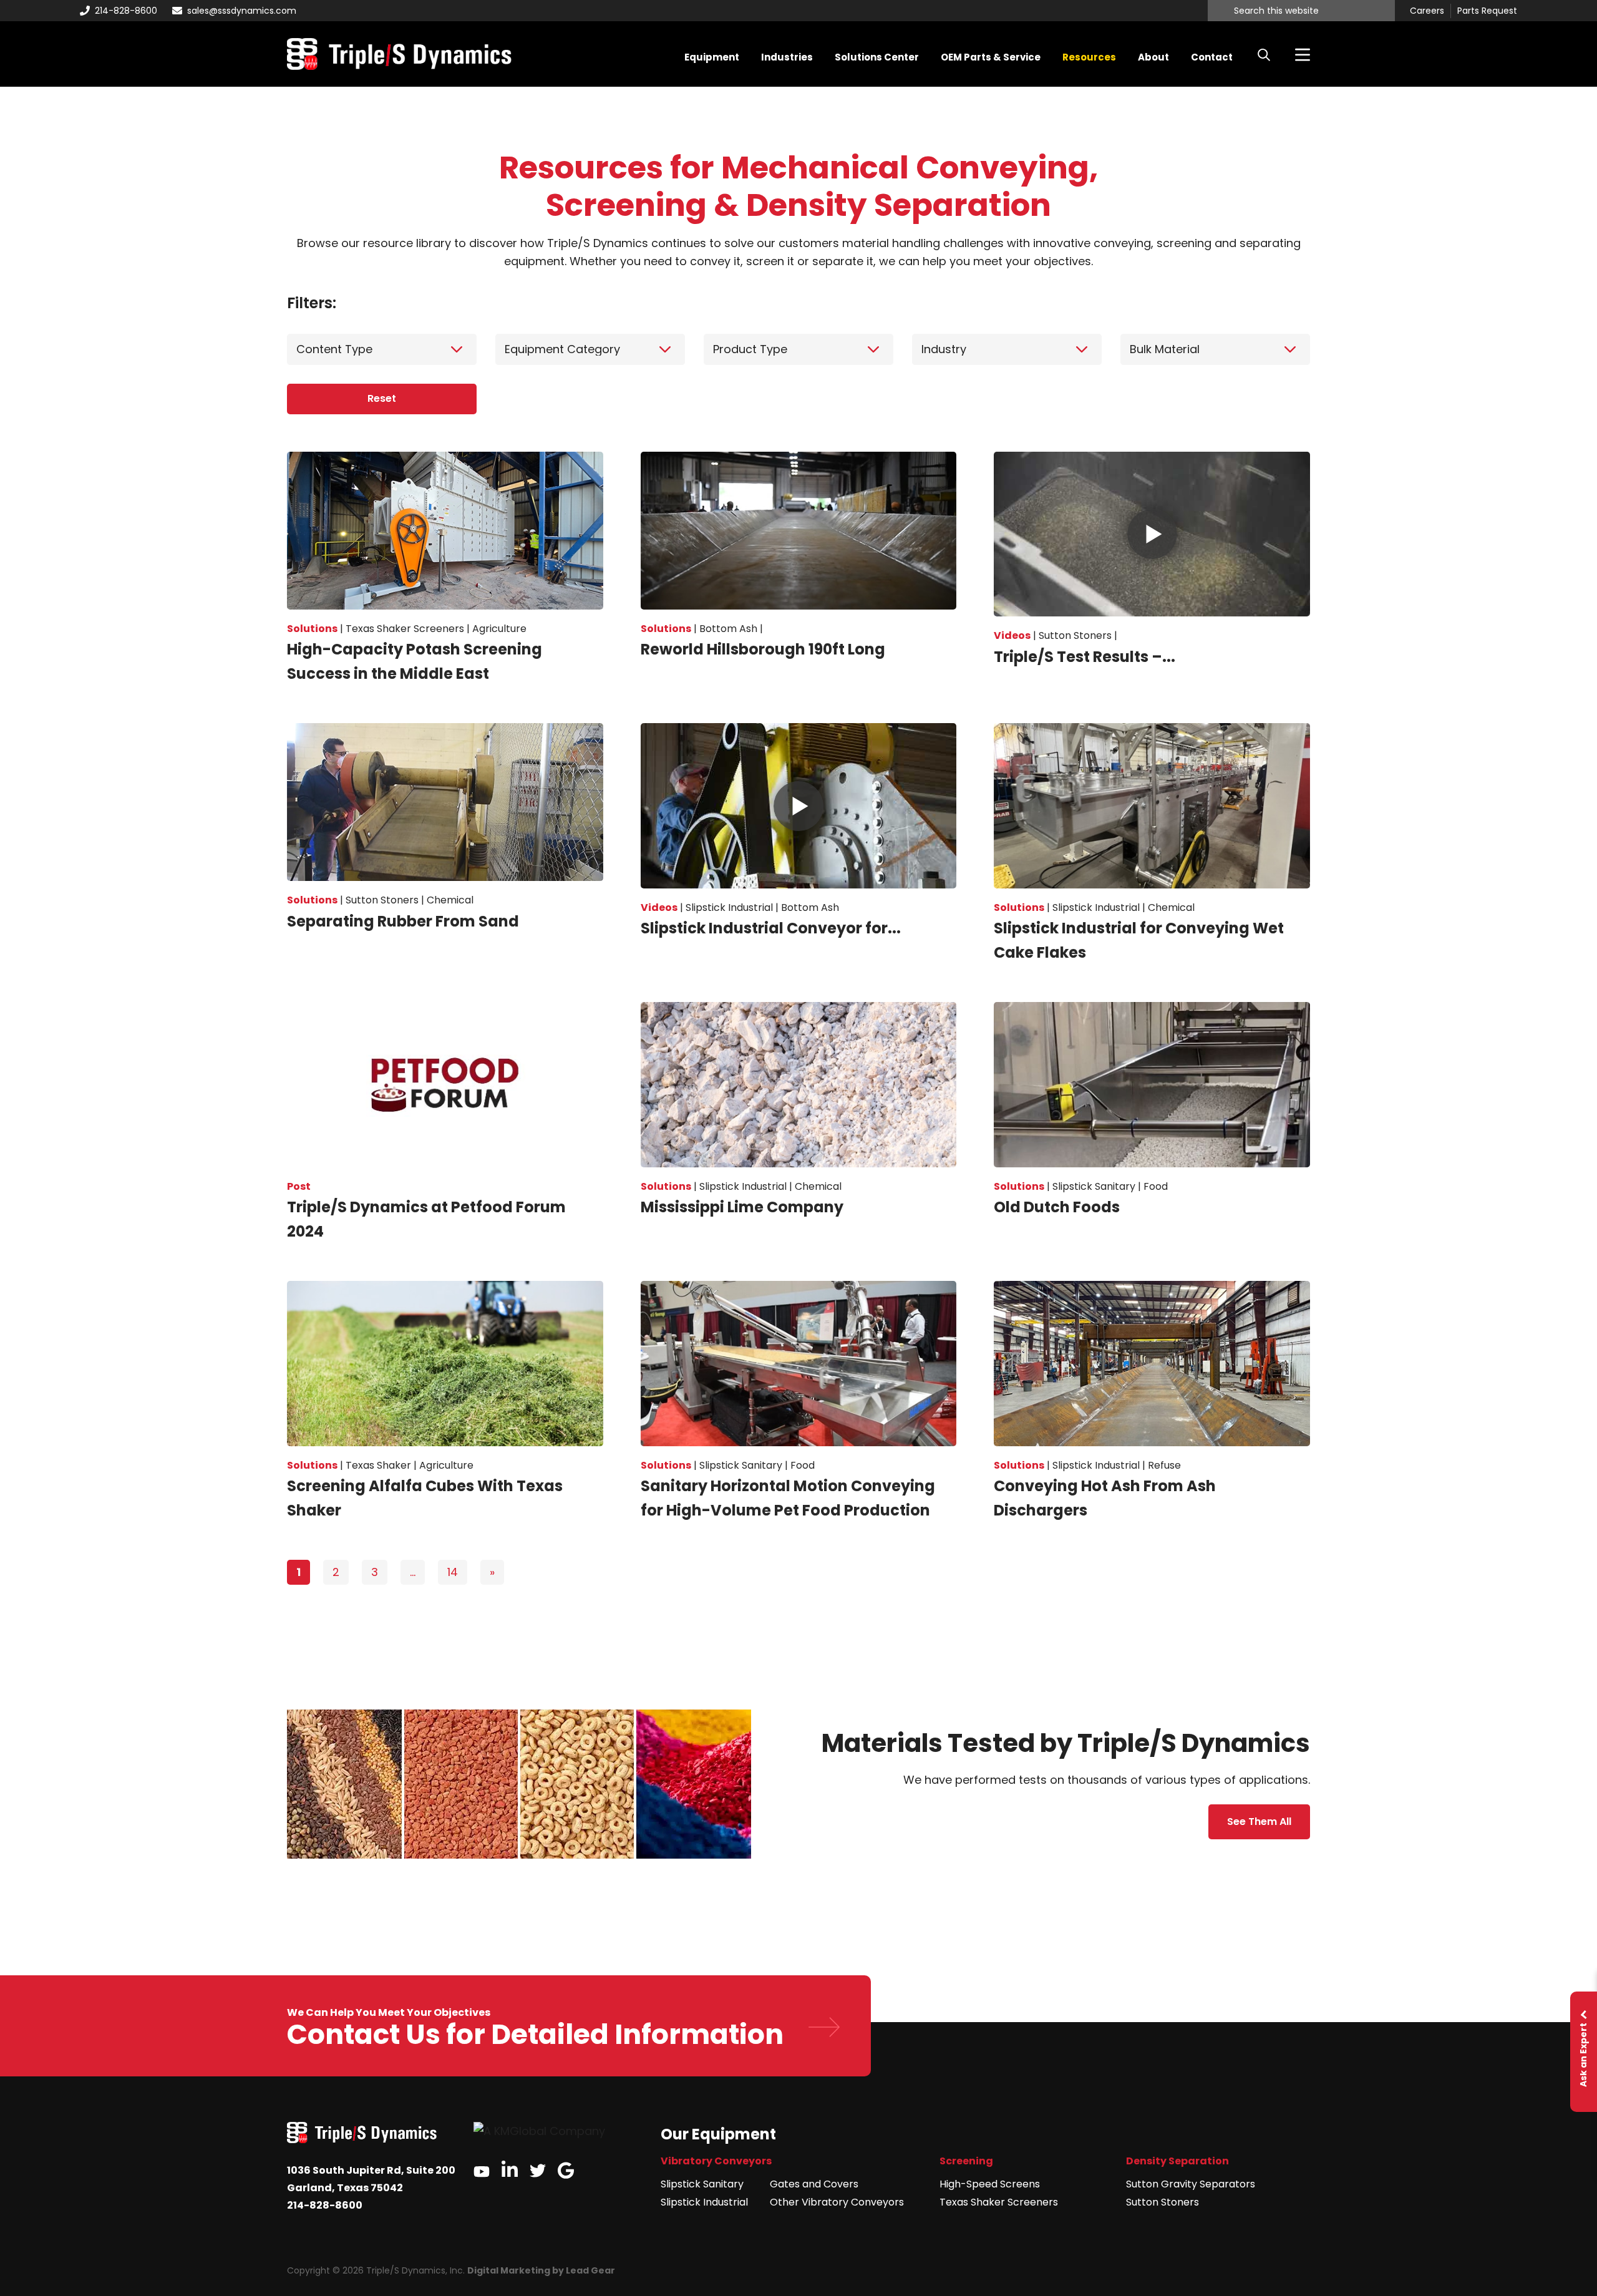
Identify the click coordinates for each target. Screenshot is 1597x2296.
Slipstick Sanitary (702, 2184)
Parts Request (1487, 11)
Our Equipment (718, 2134)
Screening (966, 2161)
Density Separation (1177, 2161)
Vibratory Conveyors (716, 2161)
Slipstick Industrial (704, 2202)
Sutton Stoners (1163, 2202)
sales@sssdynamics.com (242, 11)
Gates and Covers (814, 2184)
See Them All (1259, 1822)
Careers (1427, 11)
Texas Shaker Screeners (999, 2202)
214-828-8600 (126, 11)
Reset (382, 398)
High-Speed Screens (990, 2184)
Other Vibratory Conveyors (837, 2202)
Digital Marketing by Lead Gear (541, 2270)
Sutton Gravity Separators (1191, 2184)
